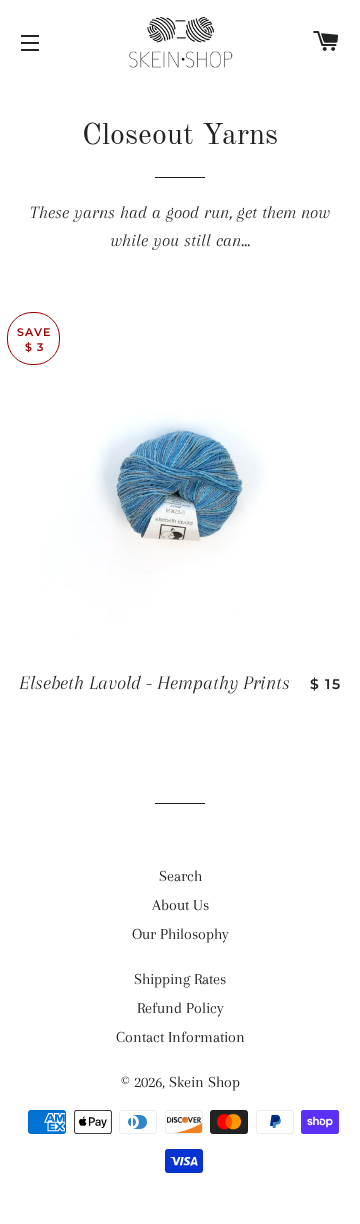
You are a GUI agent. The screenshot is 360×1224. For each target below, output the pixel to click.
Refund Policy (180, 1008)
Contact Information (180, 1037)
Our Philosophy (180, 934)
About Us (180, 905)
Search (180, 876)
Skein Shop (204, 1082)
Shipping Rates (180, 979)
